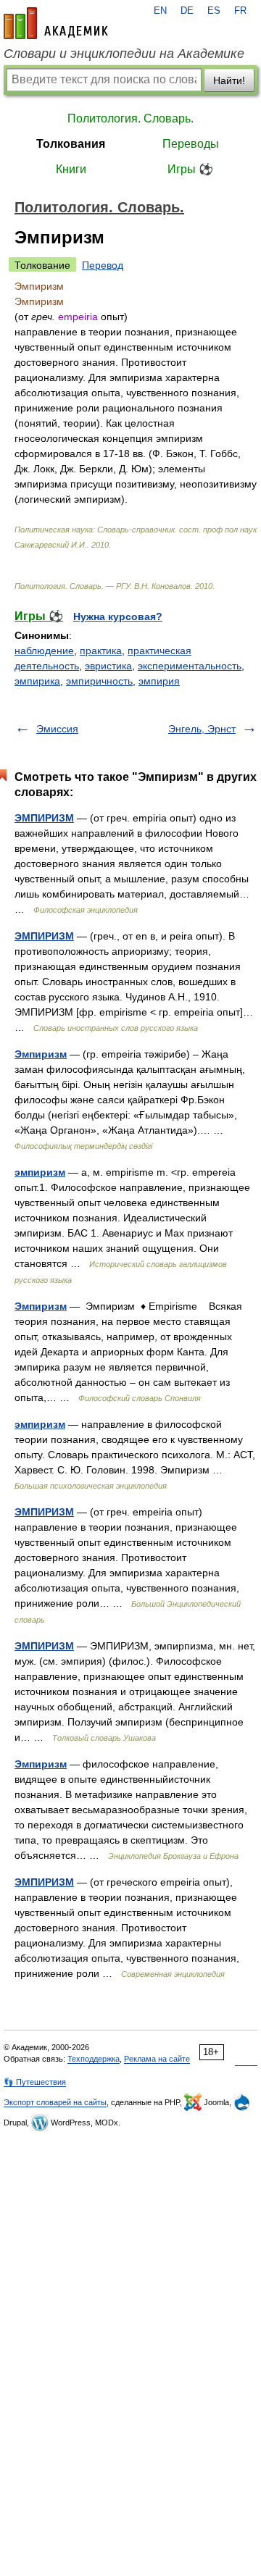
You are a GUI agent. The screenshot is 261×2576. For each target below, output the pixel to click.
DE (187, 11)
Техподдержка (94, 2059)
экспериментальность (190, 666)
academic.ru (56, 23)
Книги (71, 169)
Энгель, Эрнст (202, 729)
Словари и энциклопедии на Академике (124, 54)
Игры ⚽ (190, 169)
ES (214, 11)
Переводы (191, 144)
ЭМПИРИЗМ (44, 818)
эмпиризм (40, 1172)
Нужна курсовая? (118, 616)
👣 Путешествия (35, 2082)
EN (160, 11)
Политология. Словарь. (130, 118)
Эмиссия (57, 729)
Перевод (103, 265)
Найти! (229, 80)
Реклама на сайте (157, 2059)
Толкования (71, 144)
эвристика (108, 666)
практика (101, 651)
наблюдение (44, 651)
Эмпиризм (41, 1054)
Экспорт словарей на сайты (55, 2102)
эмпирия (159, 681)
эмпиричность (99, 681)
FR (240, 11)
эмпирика (37, 681)
